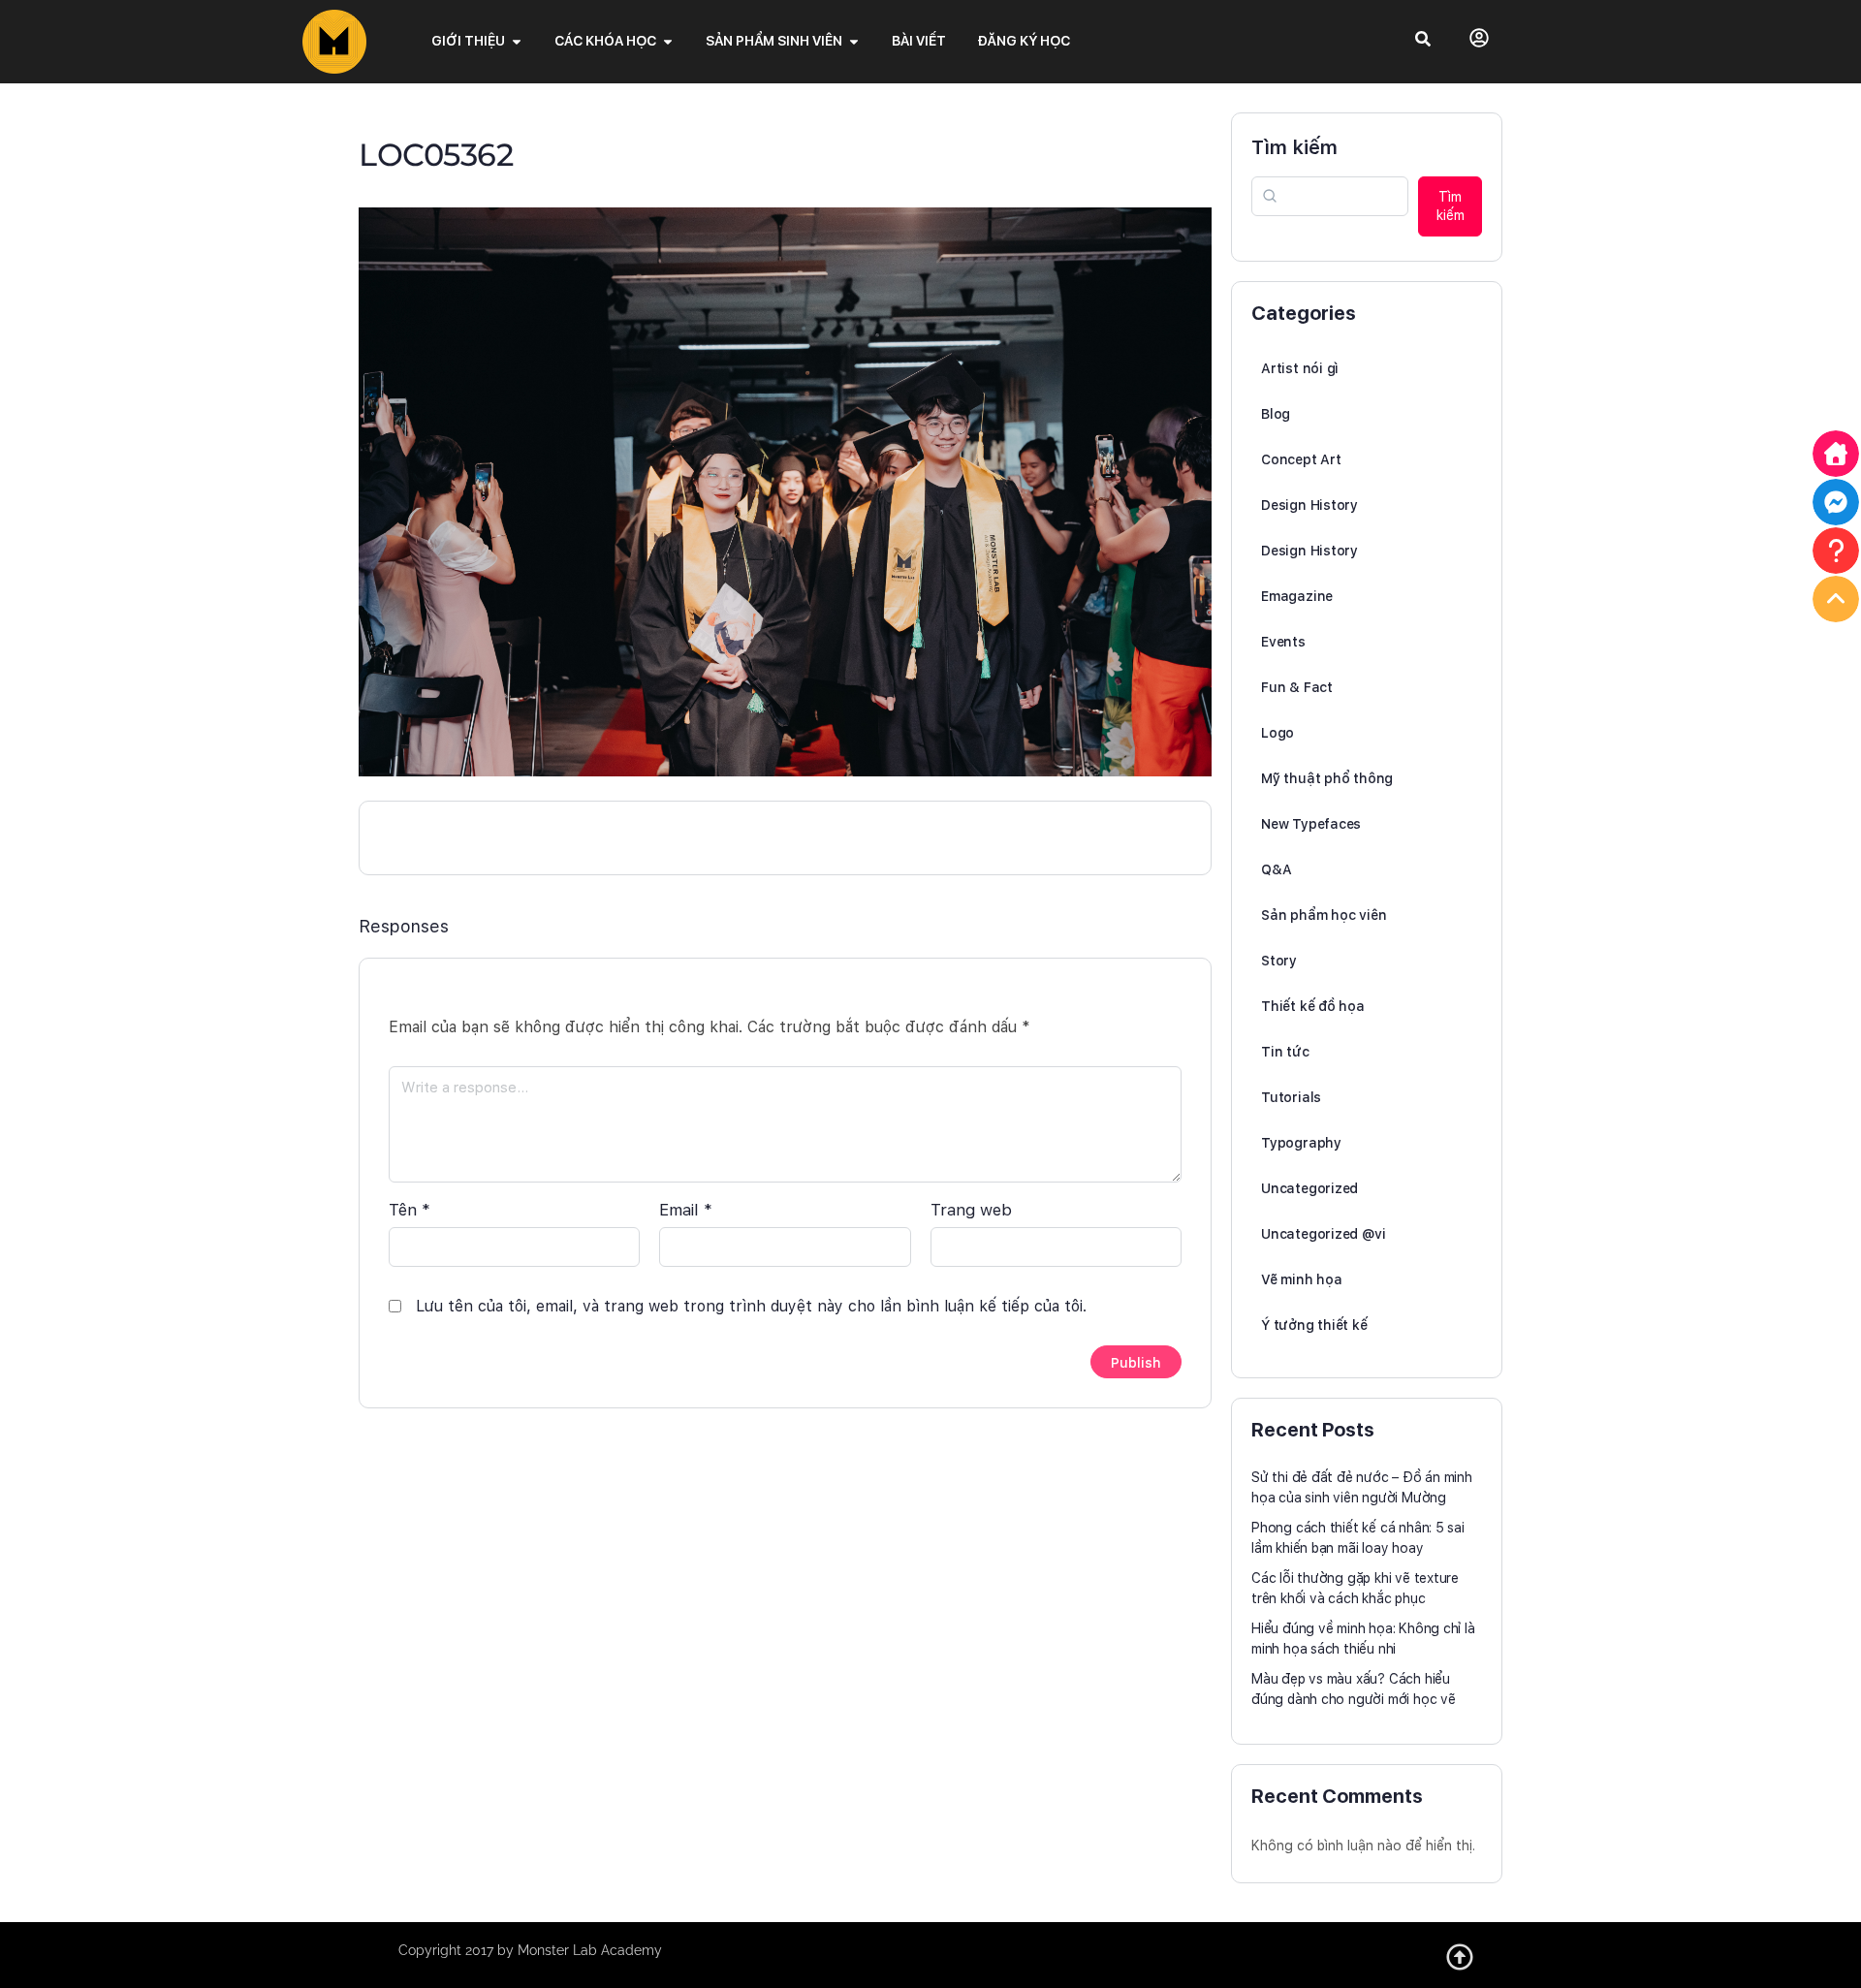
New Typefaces (1311, 824)
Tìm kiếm (1294, 147)
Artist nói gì (1300, 368)
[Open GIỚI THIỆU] (517, 41)
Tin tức (1285, 1052)
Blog (1276, 414)
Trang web (971, 1210)
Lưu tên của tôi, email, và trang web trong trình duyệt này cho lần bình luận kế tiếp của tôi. (751, 1306)
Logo (1277, 733)
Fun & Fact (1297, 687)
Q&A (1276, 869)
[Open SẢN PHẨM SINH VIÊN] (854, 41)
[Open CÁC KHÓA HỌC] (668, 41)
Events (1283, 642)
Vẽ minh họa (1302, 1279)
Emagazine (1297, 596)
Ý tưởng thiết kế (1314, 1325)
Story (1279, 961)
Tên (410, 1210)
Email (686, 1210)
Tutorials (1291, 1097)
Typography (1301, 1143)
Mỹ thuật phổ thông (1327, 778)
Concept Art (1301, 459)
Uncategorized (1309, 1188)
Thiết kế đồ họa (1313, 1006)
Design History (1309, 505)
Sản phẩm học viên (1324, 915)
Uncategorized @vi (1323, 1234)
